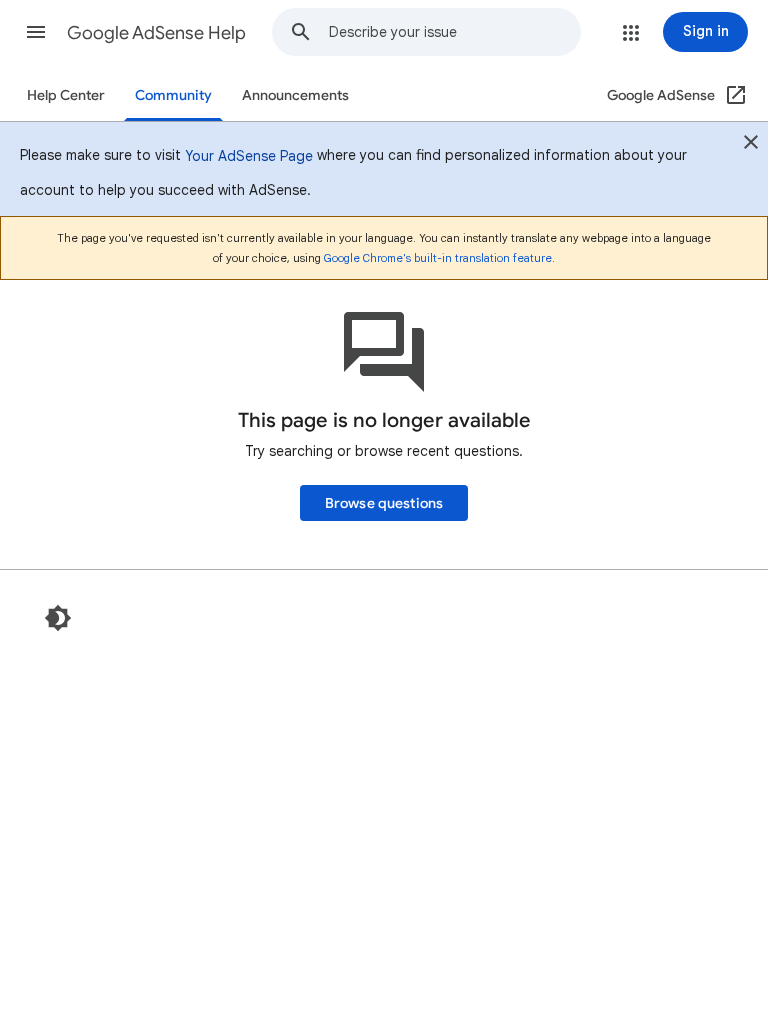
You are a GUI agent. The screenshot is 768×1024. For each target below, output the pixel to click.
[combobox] (454, 32)
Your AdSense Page (249, 156)
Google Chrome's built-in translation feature (438, 258)
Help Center (66, 95)
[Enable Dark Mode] (58, 618)
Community (173, 95)
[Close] (751, 145)
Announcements (295, 95)
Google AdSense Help (156, 33)
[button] (36, 32)
